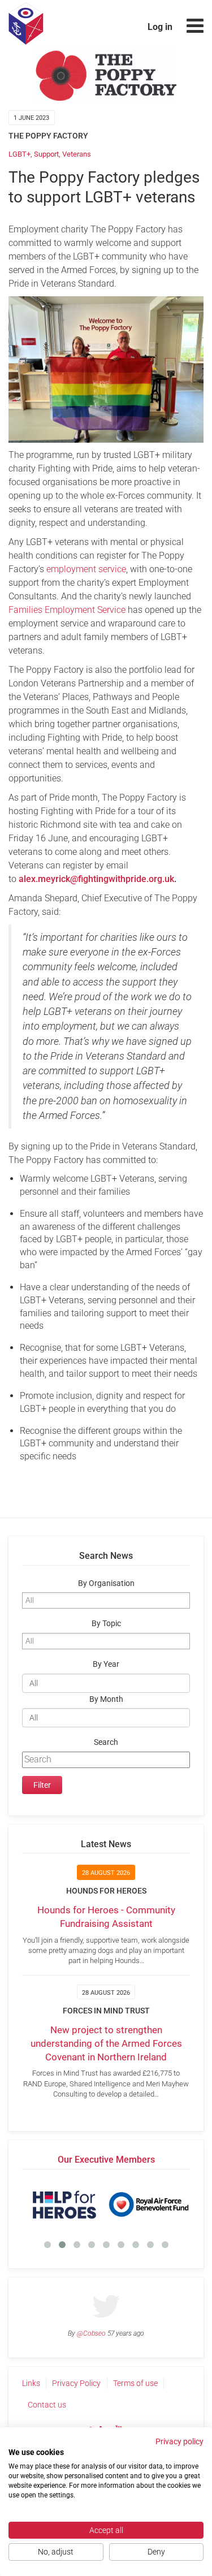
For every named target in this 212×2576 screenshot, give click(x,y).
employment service (86, 569)
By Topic (106, 1624)
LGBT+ (20, 154)
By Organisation (106, 1583)
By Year (106, 1664)
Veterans (77, 154)
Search (106, 1742)
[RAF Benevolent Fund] (148, 2205)
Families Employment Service (67, 610)
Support (46, 154)
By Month (106, 1699)
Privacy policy (179, 2441)
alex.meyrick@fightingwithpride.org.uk (96, 879)
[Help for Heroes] (64, 2205)
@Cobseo (91, 2333)
